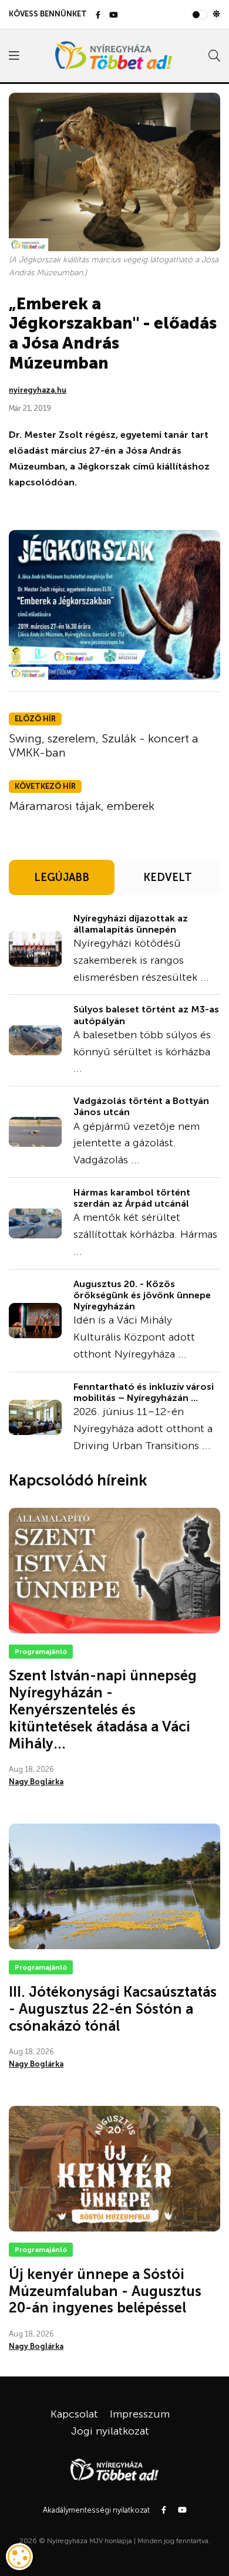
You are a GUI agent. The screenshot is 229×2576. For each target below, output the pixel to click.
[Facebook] (98, 16)
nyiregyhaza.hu (38, 390)
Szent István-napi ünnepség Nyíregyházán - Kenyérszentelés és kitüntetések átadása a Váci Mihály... (103, 1709)
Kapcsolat (74, 2414)
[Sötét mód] (216, 14)
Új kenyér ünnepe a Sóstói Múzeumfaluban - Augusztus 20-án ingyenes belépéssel (105, 2291)
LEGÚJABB (62, 877)
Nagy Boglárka (36, 1782)
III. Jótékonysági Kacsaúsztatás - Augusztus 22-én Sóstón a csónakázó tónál (113, 2009)
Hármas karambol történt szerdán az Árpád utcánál (132, 1198)
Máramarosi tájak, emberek (82, 806)
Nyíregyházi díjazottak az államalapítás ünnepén (131, 924)
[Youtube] (114, 16)
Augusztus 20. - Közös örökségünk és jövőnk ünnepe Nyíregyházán (142, 1295)
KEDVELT (168, 877)
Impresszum (140, 2414)
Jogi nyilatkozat (110, 2431)
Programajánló (41, 1652)
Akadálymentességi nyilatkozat (96, 2510)
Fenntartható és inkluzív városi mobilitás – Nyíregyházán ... (144, 1392)
